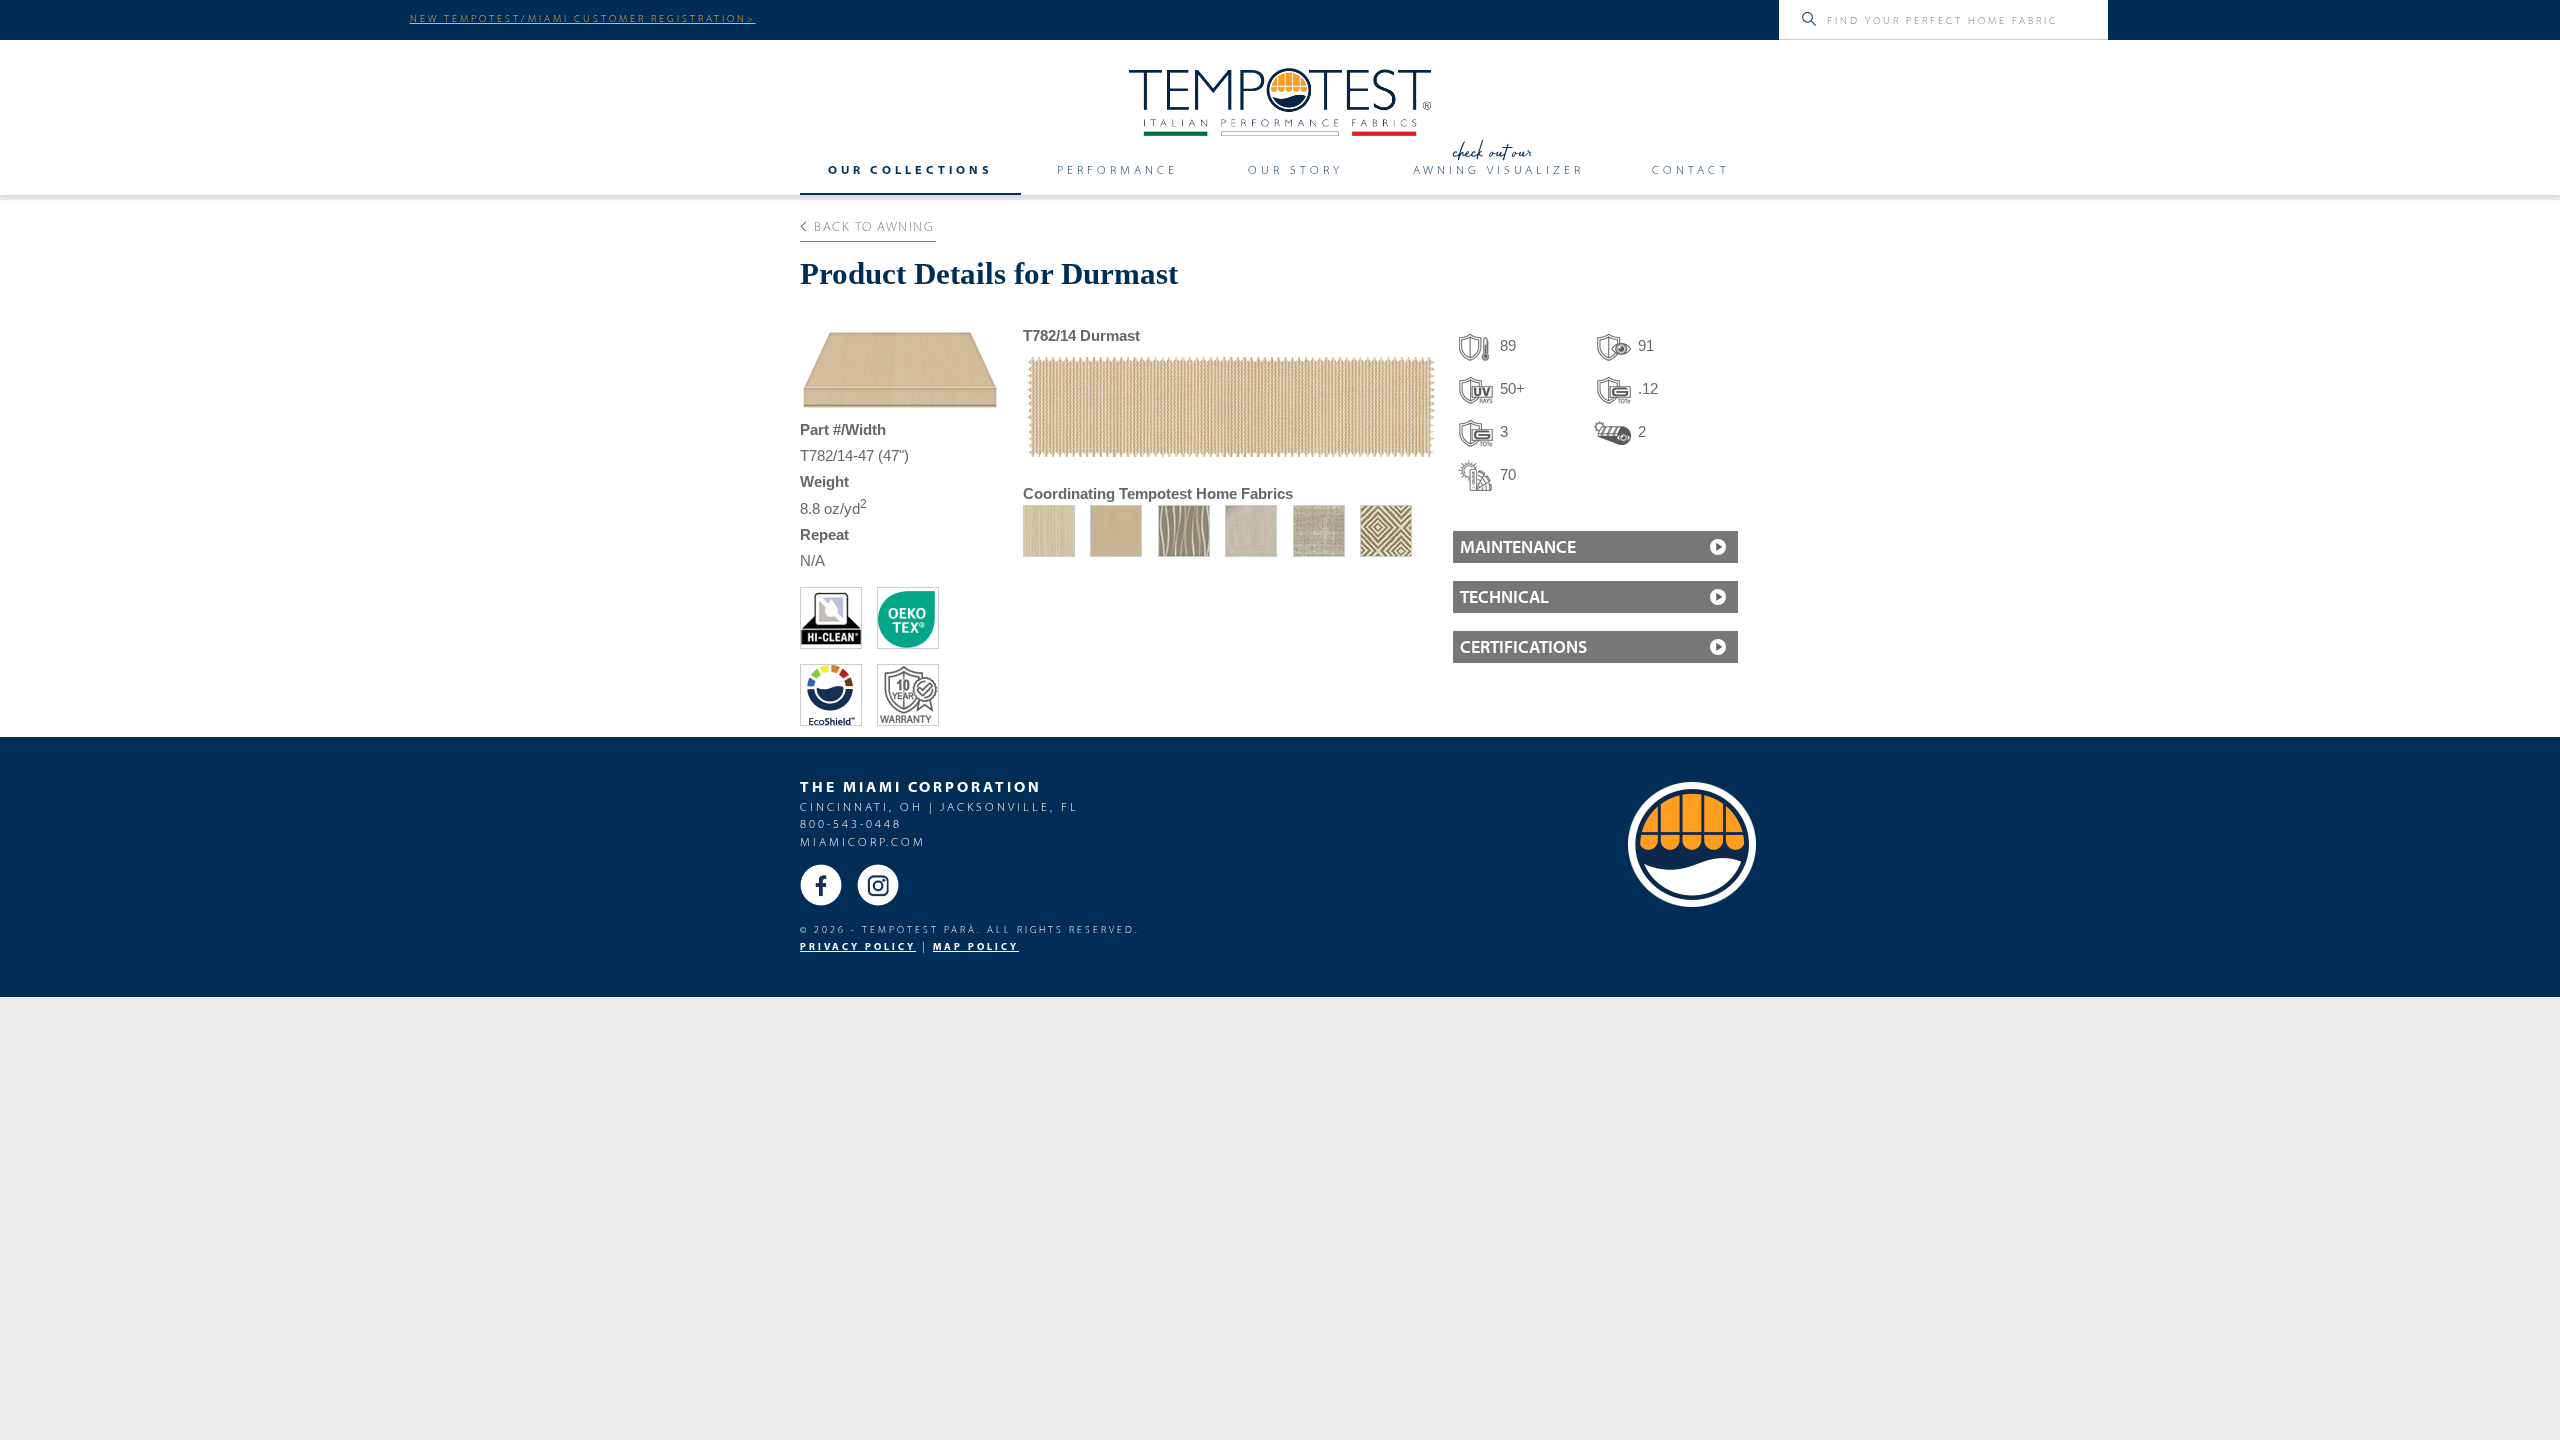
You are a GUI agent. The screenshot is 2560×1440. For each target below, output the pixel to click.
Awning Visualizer (1498, 170)
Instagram (878, 885)
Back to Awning (874, 226)
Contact (1691, 170)
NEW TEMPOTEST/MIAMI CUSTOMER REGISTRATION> (583, 18)
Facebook (821, 885)
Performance (1117, 170)
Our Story (1295, 170)
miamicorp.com (863, 841)
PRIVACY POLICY (858, 946)
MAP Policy (976, 946)
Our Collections (910, 170)
